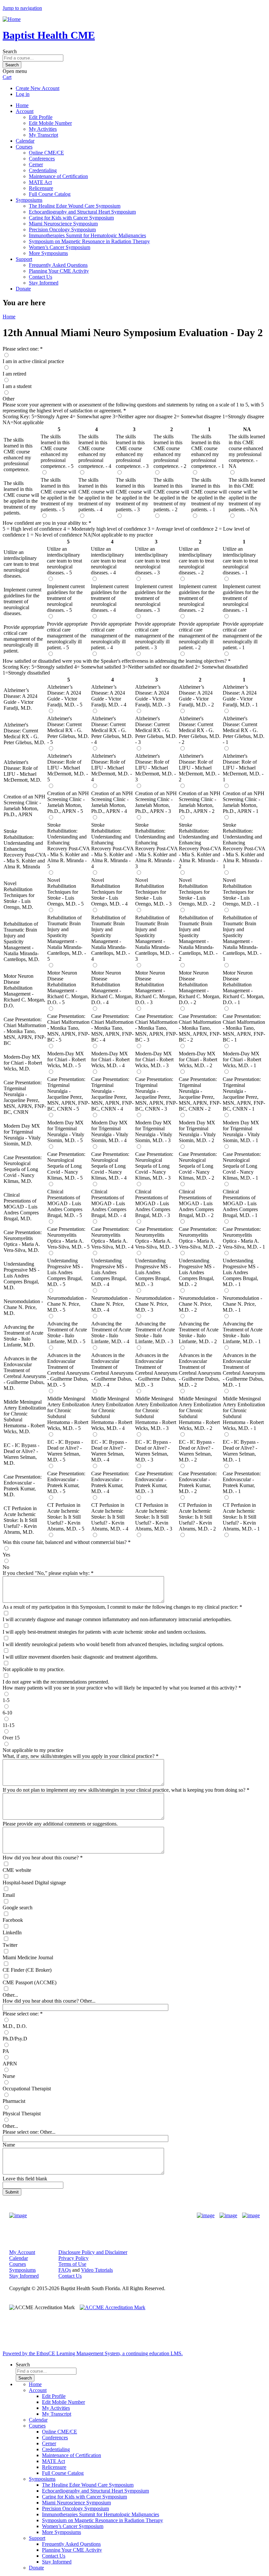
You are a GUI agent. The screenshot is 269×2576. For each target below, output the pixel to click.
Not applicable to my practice (33, 1750)
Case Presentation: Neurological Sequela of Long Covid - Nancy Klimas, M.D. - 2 (198, 1166)
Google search (18, 1908)
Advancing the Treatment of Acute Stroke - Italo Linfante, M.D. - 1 (243, 1333)
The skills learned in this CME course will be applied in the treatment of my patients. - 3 (134, 495)
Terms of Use (72, 2264)
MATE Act (40, 182)
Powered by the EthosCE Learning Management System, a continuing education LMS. (93, 2353)
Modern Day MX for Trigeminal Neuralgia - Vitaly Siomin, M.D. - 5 (66, 1131)
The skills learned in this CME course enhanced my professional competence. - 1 (208, 451)
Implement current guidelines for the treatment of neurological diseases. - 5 (66, 598)
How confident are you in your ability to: (45, 523)
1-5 (6, 1700)
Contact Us (41, 277)
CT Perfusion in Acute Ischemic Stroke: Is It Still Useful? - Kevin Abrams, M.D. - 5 (66, 1517)
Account (25, 111)
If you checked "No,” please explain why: (46, 1573)
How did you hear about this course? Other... (49, 2001)
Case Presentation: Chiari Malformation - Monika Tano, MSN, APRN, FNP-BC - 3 (156, 1028)
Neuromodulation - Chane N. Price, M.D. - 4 (111, 1304)
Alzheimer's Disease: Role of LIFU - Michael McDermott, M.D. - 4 (112, 768)
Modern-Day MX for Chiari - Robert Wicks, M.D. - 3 (154, 1059)
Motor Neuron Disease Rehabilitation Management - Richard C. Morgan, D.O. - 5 (68, 988)
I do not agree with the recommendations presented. (56, 1682)
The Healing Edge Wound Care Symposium (75, 206)
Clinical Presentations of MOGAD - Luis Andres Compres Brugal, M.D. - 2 (196, 1203)
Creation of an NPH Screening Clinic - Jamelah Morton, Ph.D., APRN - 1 (244, 802)
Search (10, 51)
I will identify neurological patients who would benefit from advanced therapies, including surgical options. (113, 1644)
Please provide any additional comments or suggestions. (60, 1824)
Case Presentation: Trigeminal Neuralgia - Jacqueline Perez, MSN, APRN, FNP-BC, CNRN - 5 (68, 1094)
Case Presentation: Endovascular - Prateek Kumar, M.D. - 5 (66, 1482)
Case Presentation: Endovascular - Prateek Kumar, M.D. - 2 (198, 1482)
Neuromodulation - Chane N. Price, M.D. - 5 (67, 1304)
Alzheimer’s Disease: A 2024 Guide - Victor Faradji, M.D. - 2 (196, 696)
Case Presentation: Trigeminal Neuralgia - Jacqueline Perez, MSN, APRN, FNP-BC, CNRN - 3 (156, 1094)
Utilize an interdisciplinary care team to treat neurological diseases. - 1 (240, 561)
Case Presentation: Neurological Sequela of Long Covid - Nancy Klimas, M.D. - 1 (242, 1166)
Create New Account (38, 88)
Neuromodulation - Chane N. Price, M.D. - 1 (242, 1304)
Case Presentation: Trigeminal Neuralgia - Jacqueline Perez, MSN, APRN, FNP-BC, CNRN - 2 (200, 1094)
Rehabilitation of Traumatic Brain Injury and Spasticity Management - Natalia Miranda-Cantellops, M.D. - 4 (111, 938)
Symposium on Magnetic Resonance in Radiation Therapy (89, 241)
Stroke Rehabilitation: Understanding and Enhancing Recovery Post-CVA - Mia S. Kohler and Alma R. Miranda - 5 (68, 846)
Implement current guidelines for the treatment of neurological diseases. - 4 (110, 598)
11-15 (9, 1725)
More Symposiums (48, 253)
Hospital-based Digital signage (34, 1883)
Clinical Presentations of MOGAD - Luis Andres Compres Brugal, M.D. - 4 (109, 1203)
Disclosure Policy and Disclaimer (93, 2252)
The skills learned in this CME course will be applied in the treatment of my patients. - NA (247, 495)
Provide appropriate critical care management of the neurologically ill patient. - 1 (243, 636)
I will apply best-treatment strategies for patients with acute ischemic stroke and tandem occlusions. (104, 1632)
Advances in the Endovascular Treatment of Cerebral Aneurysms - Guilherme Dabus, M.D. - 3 (156, 1370)
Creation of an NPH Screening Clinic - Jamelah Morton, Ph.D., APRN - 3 (156, 802)
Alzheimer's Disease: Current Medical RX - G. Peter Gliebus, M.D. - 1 (244, 730)
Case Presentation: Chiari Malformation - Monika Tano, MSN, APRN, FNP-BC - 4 (112, 1028)
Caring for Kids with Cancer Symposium (71, 218)
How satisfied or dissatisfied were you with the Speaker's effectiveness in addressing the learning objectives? (115, 661)
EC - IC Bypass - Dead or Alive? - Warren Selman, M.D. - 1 (241, 1451)
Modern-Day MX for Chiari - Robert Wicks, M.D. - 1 (242, 1059)
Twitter (10, 1945)
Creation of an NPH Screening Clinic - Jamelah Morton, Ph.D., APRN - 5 (68, 802)
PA (6, 2051)
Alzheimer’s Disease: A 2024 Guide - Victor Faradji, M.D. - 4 (109, 696)
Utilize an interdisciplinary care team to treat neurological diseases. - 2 (196, 561)
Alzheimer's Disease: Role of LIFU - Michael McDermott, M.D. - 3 (155, 768)
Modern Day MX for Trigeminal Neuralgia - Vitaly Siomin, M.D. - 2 (197, 1131)
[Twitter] (228, 2216)
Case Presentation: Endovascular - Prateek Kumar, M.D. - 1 (242, 1482)
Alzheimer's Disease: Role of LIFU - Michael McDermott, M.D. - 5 (68, 768)
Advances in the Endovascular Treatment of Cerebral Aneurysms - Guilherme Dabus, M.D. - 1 (244, 1370)
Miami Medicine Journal (28, 1957)
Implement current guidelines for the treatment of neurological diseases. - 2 (198, 598)
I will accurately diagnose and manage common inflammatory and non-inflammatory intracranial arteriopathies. (117, 1619)
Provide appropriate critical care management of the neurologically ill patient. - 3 (155, 636)
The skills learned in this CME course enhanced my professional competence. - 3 (132, 451)
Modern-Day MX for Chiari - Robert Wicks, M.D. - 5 (66, 1059)
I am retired (14, 374)
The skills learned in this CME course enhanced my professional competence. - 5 (57, 451)
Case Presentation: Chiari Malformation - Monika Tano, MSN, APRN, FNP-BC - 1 (244, 1028)
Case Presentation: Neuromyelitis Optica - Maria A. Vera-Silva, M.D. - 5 (68, 1238)
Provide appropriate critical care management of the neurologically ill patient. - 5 (67, 636)
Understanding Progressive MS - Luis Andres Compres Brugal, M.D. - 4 (109, 1272)
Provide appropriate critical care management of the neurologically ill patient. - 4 (111, 636)
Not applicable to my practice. (34, 1669)
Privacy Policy (73, 2258)
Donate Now (114, 2216)
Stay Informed (44, 283)
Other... (10, 1995)
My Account (22, 2252)
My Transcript (43, 135)
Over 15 (11, 1738)
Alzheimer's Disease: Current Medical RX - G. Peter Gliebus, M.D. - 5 (68, 730)
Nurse (9, 2076)
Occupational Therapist (27, 2089)
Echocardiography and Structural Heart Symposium (82, 212)
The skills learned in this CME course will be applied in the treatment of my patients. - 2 (171, 495)
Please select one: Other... (29, 2132)
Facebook (13, 1920)
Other (9, 399)
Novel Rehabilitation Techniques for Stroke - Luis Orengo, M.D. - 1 (241, 892)
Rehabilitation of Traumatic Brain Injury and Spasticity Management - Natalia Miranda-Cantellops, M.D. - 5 (67, 938)
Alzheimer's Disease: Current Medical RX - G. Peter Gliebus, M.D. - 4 (112, 730)
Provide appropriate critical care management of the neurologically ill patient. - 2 (199, 636)
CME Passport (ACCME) (30, 1982)
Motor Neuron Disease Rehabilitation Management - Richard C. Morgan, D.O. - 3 (156, 988)
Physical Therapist (22, 2114)
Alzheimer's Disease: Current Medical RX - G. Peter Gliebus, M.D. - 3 (156, 730)
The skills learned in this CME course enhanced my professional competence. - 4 (95, 451)
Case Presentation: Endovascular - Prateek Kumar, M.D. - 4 (110, 1482)
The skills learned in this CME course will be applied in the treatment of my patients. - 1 (209, 495)
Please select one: (21, 349)
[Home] (12, 19)
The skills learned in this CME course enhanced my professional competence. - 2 (170, 451)
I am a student (17, 386)
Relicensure (41, 188)
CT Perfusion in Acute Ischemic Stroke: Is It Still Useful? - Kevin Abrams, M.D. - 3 (154, 1517)
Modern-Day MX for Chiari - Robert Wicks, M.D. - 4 (110, 1059)
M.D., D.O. (15, 2026)
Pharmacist (14, 2101)
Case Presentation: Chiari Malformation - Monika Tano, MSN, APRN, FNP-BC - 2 (200, 1028)
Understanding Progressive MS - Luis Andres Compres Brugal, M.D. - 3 (153, 1272)
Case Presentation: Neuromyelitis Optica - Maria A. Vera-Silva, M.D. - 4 (112, 1238)
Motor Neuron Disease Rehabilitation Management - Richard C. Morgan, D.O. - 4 (112, 988)
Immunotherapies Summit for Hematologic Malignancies (87, 235)
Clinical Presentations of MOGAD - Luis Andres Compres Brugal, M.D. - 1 (240, 1203)
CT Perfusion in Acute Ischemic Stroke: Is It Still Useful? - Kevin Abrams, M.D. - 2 (197, 1517)
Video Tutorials (97, 2270)
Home (22, 105)
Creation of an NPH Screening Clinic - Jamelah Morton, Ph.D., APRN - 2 (200, 802)
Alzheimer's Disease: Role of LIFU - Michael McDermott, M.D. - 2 (199, 768)
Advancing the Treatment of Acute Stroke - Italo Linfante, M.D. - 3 (155, 1333)
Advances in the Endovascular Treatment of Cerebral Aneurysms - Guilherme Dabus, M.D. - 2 (200, 1370)
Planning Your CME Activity (59, 271)
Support (24, 259)
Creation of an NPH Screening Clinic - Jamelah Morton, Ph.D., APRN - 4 (112, 802)
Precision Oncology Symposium (62, 230)
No (6, 1567)
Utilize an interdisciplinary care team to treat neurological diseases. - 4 (108, 561)
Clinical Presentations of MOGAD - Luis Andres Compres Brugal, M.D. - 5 (65, 1203)
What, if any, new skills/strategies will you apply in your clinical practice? (79, 1756)
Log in (23, 94)
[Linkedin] (251, 2216)
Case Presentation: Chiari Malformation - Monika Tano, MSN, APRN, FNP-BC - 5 (68, 1028)
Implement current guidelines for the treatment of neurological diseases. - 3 (154, 598)
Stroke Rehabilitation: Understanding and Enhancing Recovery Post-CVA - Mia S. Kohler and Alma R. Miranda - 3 (156, 846)
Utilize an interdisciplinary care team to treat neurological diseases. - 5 (64, 561)
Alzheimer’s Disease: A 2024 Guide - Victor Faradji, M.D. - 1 (240, 696)
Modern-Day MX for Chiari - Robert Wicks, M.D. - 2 (198, 1059)
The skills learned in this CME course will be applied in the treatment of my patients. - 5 (58, 495)
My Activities (43, 129)
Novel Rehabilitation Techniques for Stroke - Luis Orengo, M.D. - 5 (65, 892)
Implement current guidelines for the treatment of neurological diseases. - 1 (242, 598)
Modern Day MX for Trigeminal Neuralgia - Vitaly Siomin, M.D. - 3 (154, 1131)
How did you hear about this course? (41, 1858)
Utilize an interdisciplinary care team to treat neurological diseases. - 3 (152, 561)
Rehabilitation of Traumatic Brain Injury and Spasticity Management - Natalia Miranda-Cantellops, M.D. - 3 (155, 938)
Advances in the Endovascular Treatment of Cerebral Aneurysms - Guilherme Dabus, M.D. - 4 (112, 1370)
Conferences (42, 159)
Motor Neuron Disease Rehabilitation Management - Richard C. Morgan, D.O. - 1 (244, 988)
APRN (10, 2064)
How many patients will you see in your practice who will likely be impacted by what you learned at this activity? (120, 1688)
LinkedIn (12, 1932)
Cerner (36, 164)
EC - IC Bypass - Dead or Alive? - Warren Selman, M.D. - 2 (197, 1451)
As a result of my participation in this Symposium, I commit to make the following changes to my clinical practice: (120, 1607)
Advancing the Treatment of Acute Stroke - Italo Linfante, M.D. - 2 (199, 1333)
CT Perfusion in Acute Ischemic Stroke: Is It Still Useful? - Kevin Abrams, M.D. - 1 (241, 1517)
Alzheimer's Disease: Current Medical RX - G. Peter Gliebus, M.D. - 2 (200, 730)
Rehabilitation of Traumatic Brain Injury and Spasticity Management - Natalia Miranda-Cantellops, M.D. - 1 (242, 938)
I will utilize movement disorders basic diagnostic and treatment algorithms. (80, 1657)
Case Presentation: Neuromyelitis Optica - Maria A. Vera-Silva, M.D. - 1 (244, 1238)
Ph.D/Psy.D (15, 2039)
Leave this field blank (25, 2179)
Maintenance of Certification (58, 176)
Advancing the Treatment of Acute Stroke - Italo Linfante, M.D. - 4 (111, 1333)
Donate (23, 289)
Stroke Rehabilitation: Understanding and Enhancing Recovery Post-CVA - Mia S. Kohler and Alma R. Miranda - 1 (244, 846)
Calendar (25, 141)
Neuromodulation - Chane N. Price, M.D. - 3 (155, 1304)
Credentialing (43, 170)
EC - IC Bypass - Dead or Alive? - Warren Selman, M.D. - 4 (109, 1451)
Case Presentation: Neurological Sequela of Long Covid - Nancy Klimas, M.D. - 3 (154, 1166)
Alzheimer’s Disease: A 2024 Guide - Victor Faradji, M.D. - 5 (65, 696)
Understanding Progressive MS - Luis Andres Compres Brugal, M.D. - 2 (197, 1272)
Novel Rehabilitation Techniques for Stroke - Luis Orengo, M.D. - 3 (153, 892)
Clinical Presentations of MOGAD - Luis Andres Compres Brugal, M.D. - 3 (153, 1203)
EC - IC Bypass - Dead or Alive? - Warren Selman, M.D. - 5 (65, 1451)
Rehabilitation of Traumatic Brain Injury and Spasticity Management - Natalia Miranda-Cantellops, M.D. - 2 (198, 938)
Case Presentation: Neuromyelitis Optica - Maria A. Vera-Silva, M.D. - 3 (156, 1238)
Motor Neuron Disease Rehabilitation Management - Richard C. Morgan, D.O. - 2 (200, 988)
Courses (24, 147)
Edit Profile (41, 117)
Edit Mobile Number (50, 123)
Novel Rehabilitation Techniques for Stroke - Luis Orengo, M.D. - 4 (109, 892)
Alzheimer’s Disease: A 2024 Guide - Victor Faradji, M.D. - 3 (153, 696)
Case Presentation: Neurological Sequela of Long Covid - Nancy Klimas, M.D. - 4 (110, 1166)
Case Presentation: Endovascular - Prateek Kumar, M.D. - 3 (154, 1482)
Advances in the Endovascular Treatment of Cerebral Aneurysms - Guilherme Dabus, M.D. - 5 (68, 1370)
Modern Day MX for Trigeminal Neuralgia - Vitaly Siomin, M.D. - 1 (241, 1131)
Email (9, 1895)
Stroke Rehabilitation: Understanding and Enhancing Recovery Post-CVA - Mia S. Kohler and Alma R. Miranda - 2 (200, 846)
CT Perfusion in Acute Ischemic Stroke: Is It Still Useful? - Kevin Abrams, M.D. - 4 (110, 1517)
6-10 (7, 1713)
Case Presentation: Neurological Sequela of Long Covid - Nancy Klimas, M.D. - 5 (66, 1166)
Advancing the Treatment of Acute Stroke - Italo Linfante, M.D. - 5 (67, 1333)
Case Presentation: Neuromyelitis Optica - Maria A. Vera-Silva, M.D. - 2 (200, 1238)
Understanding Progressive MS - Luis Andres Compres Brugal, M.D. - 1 (241, 1272)
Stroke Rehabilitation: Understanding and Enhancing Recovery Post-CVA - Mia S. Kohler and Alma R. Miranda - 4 (112, 846)
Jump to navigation (22, 8)
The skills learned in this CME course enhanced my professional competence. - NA (247, 451)
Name (9, 2145)
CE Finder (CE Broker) (27, 1970)
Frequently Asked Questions (58, 265)
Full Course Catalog (50, 194)
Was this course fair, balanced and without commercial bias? (65, 1542)
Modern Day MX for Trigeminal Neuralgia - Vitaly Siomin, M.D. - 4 (110, 1131)
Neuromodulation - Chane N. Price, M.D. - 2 (198, 1304)
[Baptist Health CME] (18, 2216)
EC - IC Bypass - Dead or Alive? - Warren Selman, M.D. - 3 (153, 1451)
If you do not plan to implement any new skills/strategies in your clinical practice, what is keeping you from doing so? (124, 1790)
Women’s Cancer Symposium (60, 247)
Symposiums (29, 200)
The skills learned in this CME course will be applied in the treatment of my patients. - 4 (96, 495)
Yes (6, 1555)
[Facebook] (206, 2216)
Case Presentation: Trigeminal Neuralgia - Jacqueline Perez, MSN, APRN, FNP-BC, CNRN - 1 (244, 1094)
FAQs (65, 2270)
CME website (17, 1870)
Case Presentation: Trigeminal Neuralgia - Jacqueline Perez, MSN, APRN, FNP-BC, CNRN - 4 (112, 1094)
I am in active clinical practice (33, 361)
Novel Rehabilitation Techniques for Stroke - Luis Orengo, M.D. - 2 (197, 892)
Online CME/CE (46, 153)
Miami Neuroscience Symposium (63, 224)
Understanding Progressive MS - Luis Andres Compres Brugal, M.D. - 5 (65, 1272)
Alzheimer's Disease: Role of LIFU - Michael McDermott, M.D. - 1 (243, 768)
